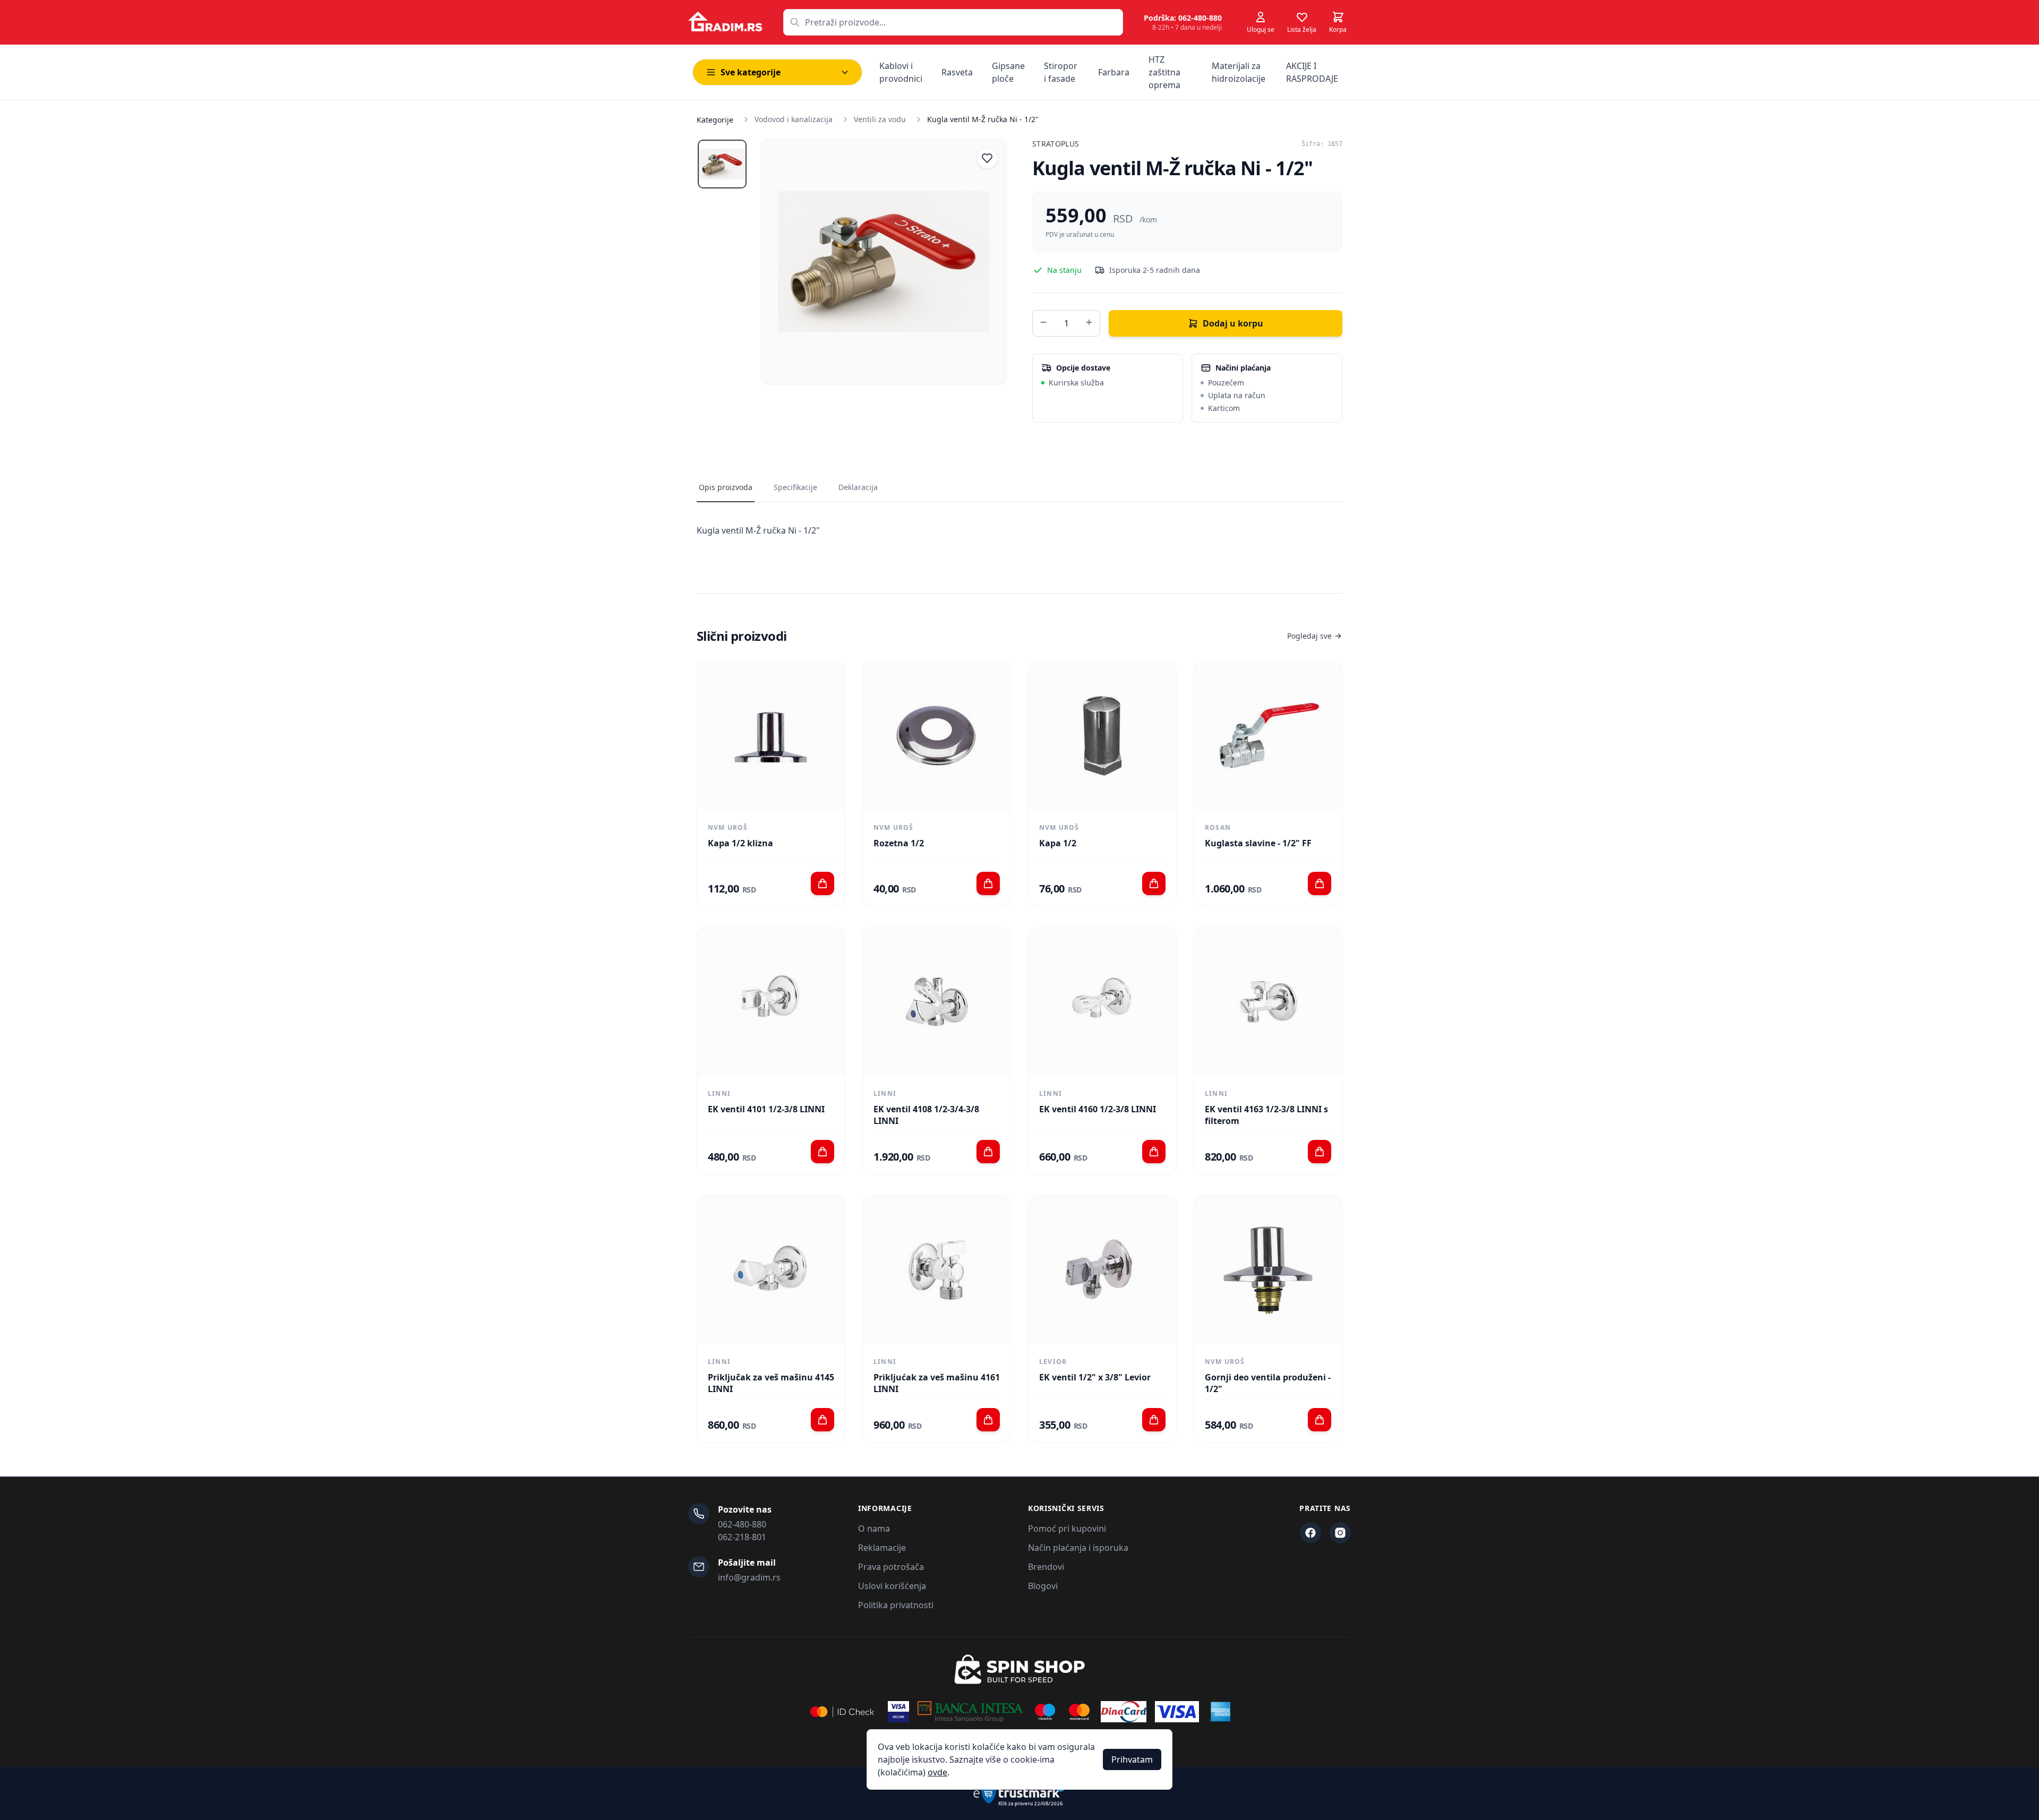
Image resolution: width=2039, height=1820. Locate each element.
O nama (874, 1529)
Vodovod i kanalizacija (794, 119)
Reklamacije (882, 1548)
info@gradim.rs (749, 1577)
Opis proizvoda (726, 487)
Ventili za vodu (880, 119)
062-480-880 (742, 1524)
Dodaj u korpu (1233, 323)
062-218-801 (742, 1537)
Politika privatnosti (896, 1605)
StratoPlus (1056, 144)
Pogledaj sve (1309, 636)
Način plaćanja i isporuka (1078, 1548)
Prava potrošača (891, 1567)
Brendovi (1046, 1567)
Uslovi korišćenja (892, 1586)
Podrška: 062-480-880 (1183, 18)
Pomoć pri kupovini (1067, 1529)
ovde (937, 1772)
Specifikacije (795, 487)
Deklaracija (858, 487)
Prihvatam (1132, 1759)
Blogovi (1043, 1586)
